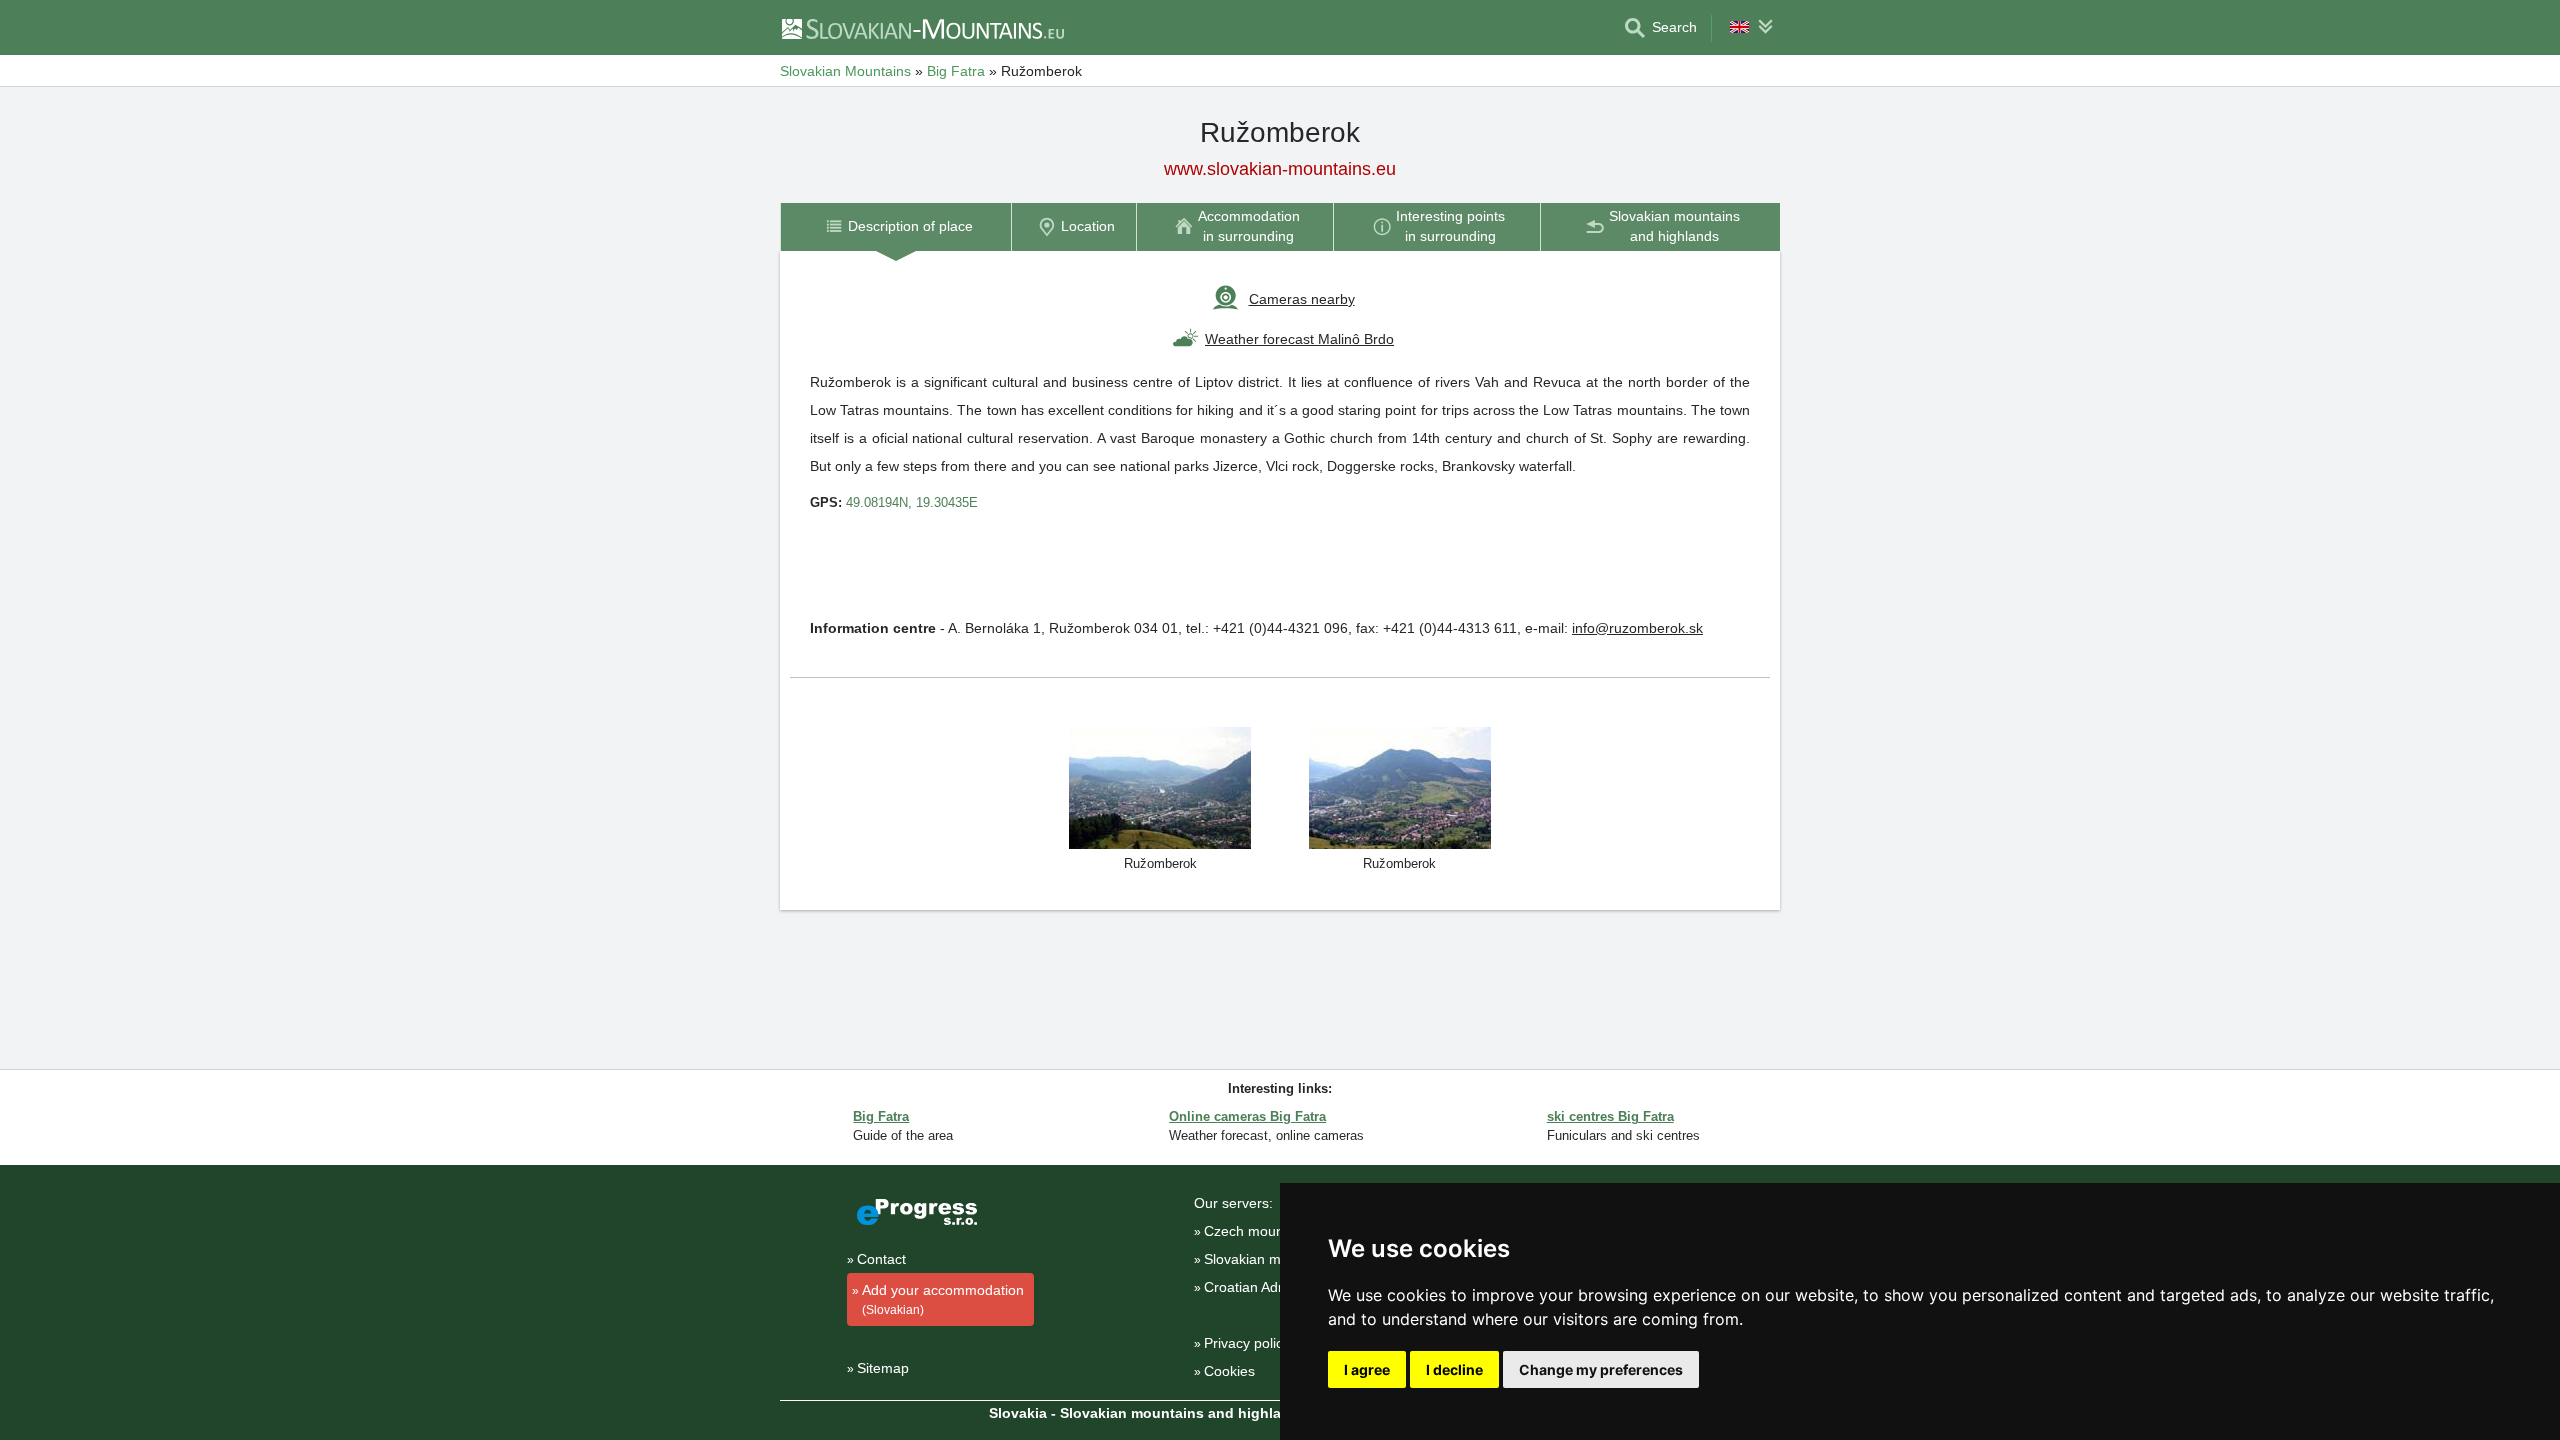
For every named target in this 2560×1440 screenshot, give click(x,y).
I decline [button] (1454, 1369)
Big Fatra (956, 71)
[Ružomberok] (1160, 786)
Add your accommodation (943, 1299)
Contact (881, 1259)
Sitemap (883, 1368)
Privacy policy (1247, 1343)
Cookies (1229, 1371)
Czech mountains (1259, 1231)
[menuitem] (895, 226)
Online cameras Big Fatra (1247, 1116)
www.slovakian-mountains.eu (1280, 169)
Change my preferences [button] (1601, 1369)
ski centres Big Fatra (1610, 1116)
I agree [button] (1367, 1369)
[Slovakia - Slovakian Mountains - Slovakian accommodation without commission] (922, 28)
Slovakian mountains (1269, 1259)
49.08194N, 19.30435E (912, 502)
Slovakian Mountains (845, 71)
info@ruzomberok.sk (1637, 628)
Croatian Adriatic (1256, 1287)
